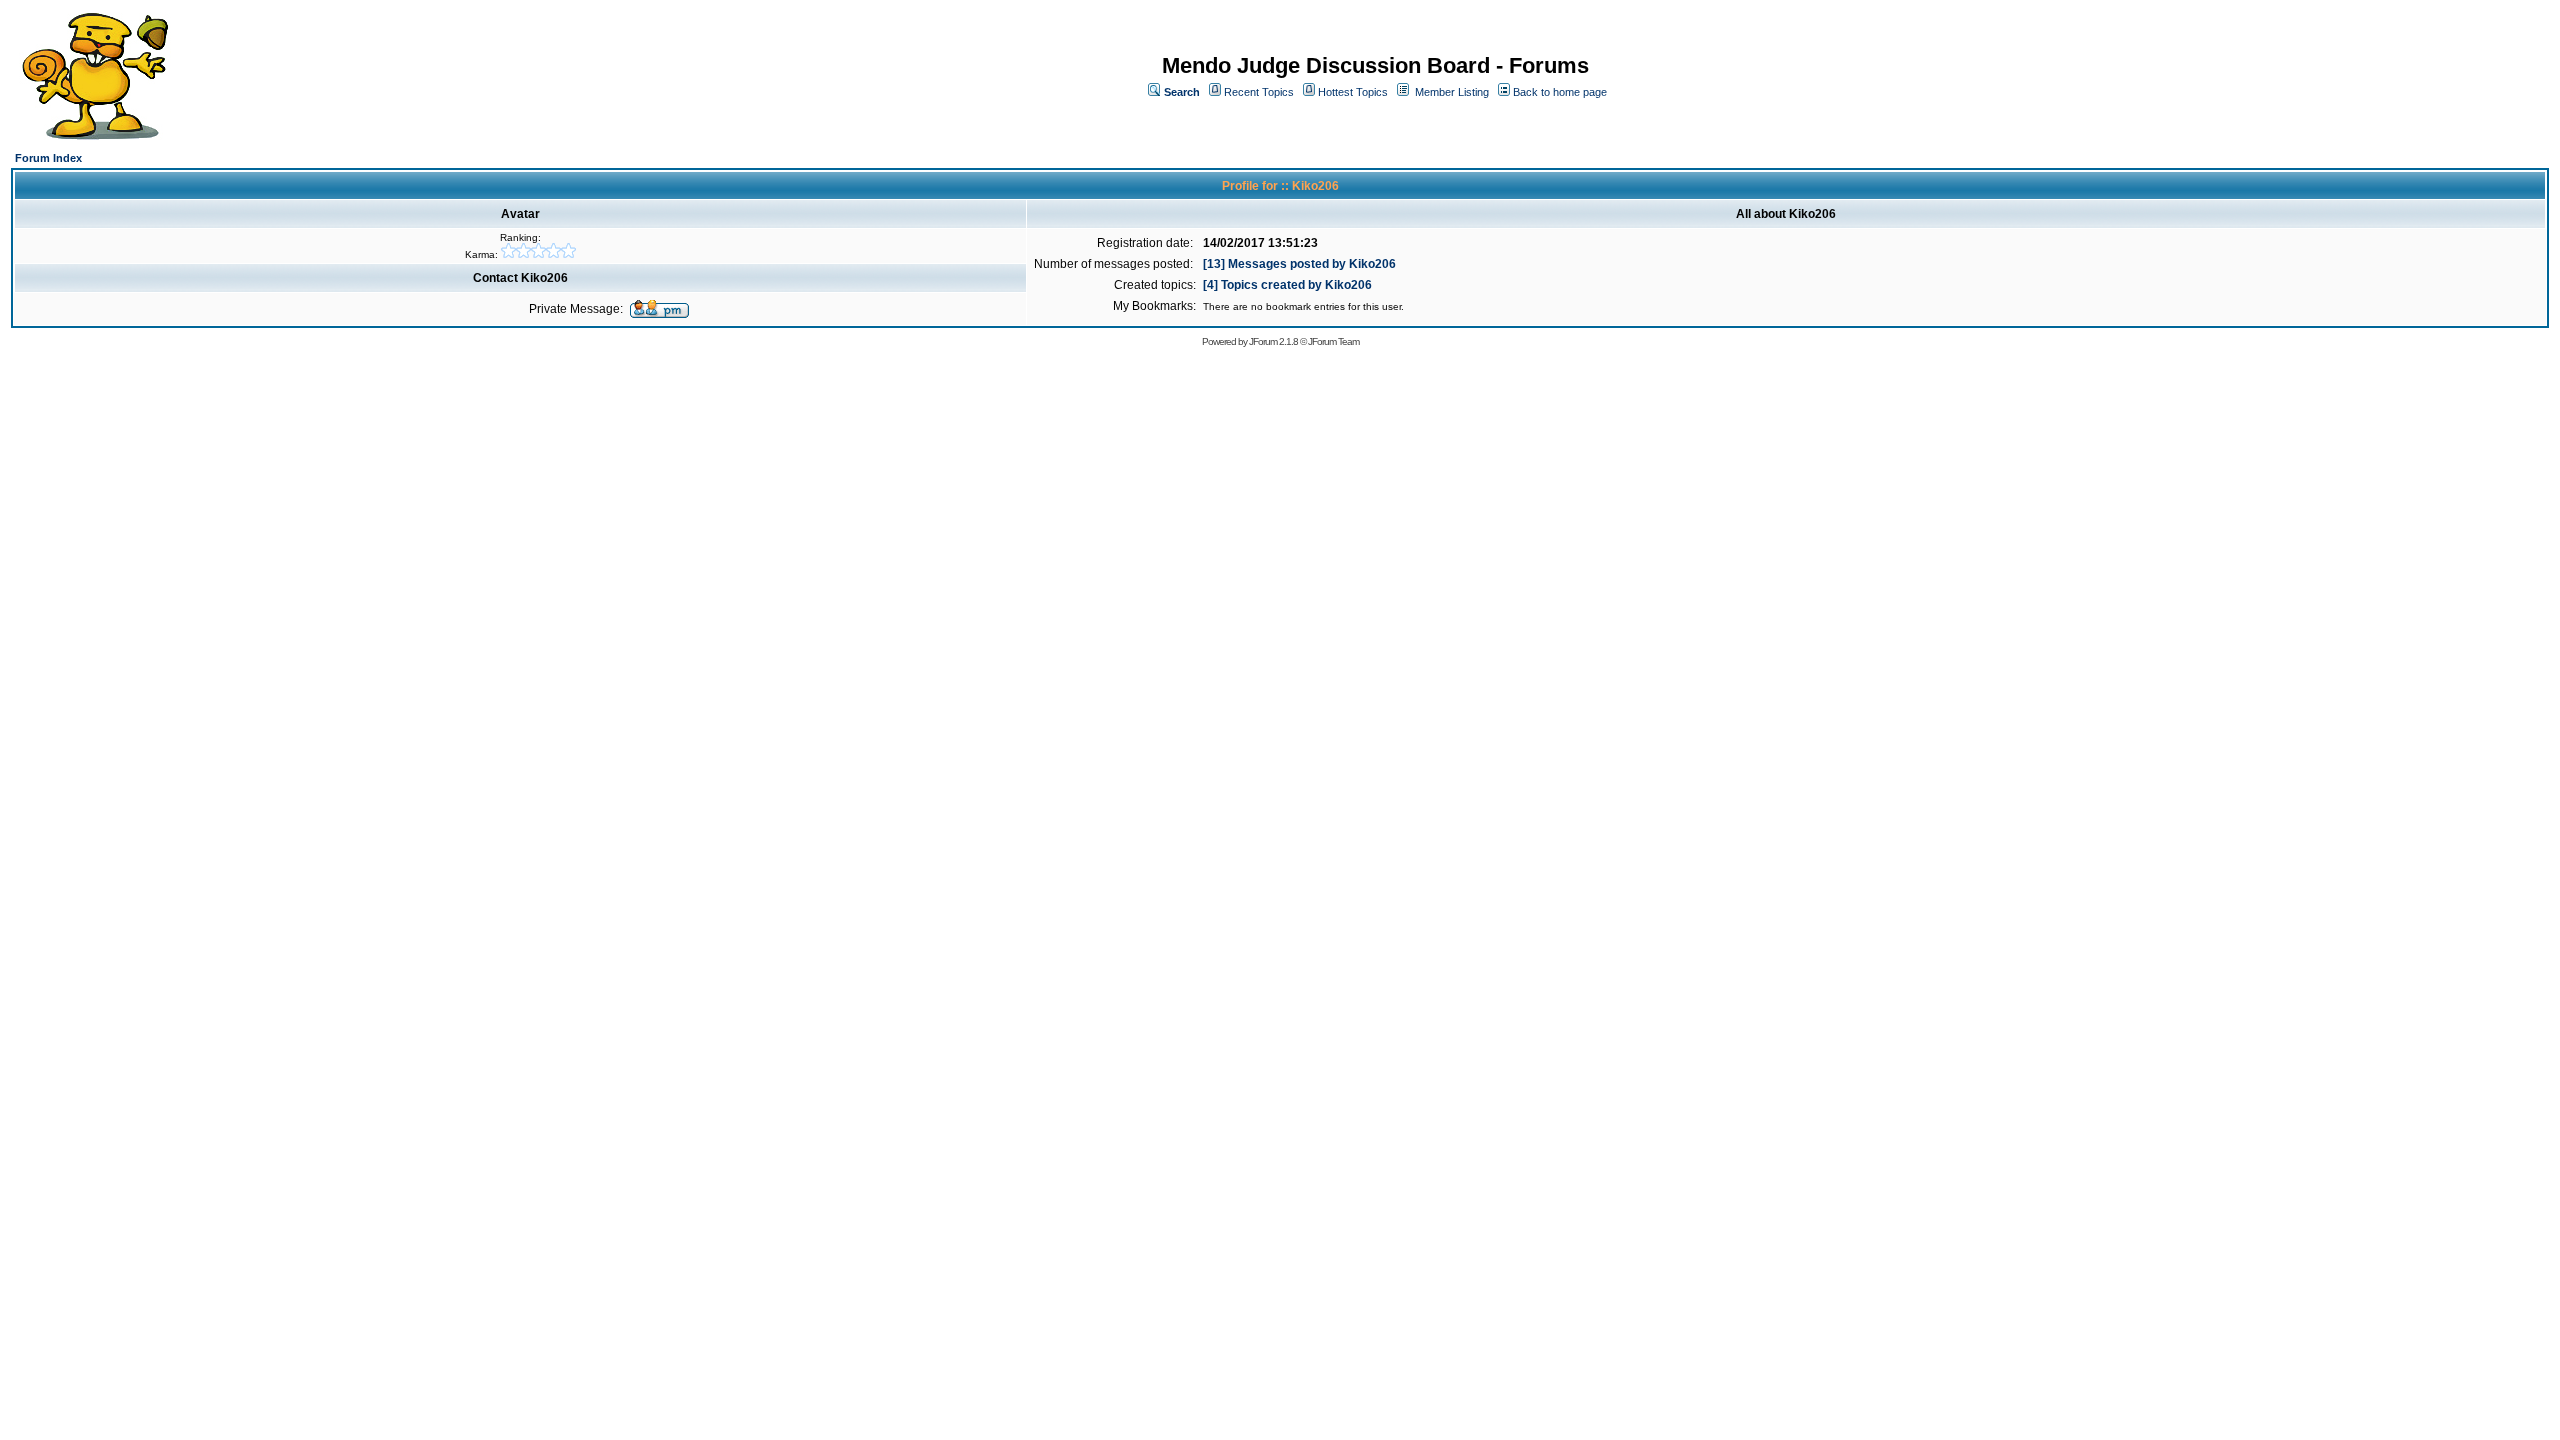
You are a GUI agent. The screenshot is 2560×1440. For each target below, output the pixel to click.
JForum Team (1333, 341)
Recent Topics (1259, 92)
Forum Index (48, 158)
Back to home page (1560, 92)
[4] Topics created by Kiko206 (1287, 285)
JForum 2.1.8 (1273, 341)
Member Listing (1452, 92)
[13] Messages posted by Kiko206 (1299, 264)
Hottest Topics (1353, 92)
